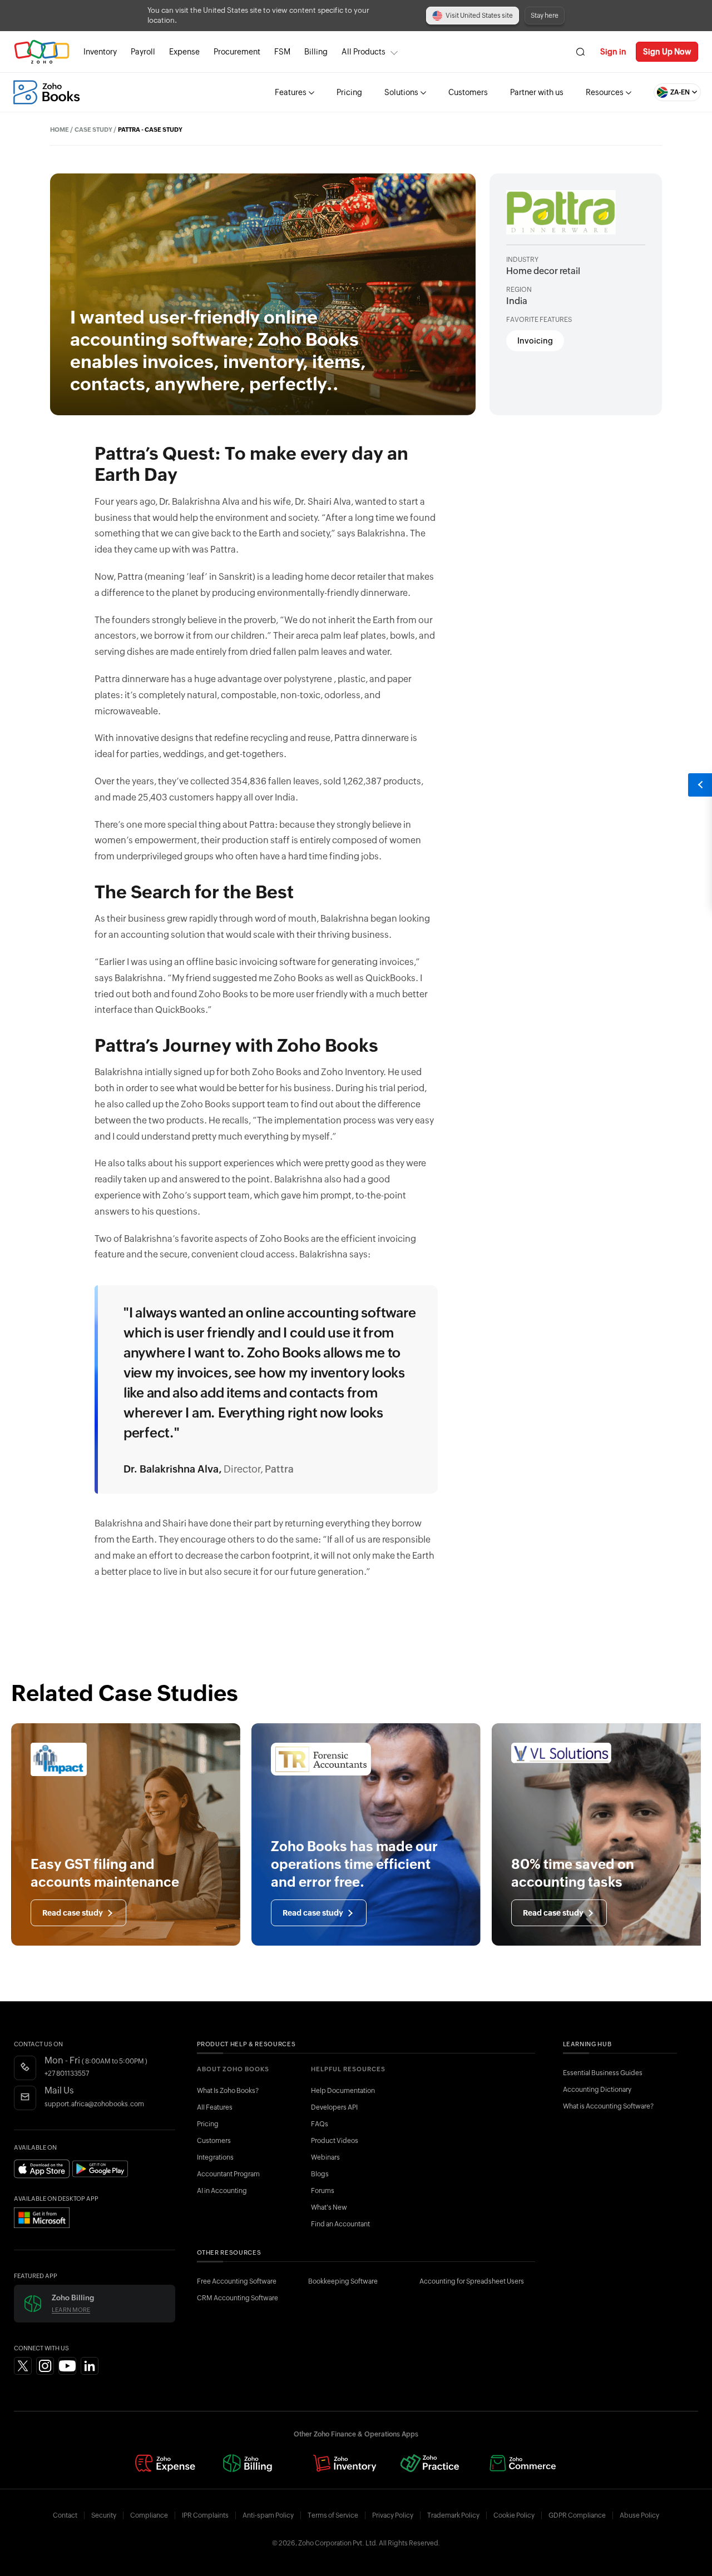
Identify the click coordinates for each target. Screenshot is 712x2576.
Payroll (143, 52)
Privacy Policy (393, 2515)
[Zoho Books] (46, 92)
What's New (329, 2207)
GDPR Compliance (577, 2515)
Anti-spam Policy (268, 2515)
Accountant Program (228, 2174)
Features (291, 92)
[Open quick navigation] (700, 785)
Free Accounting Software (237, 2281)
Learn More (71, 2310)
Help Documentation (343, 2091)
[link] (316, 52)
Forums (323, 2191)
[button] (666, 92)
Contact (65, 2515)
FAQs (320, 2124)
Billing (316, 52)
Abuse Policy (639, 2515)
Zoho (42, 52)
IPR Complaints (205, 2515)
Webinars (325, 2157)
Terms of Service (333, 2515)
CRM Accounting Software (238, 2298)
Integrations (215, 2157)
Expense (184, 52)
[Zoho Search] (580, 52)
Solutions (401, 92)
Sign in (613, 52)
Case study (93, 130)
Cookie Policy (514, 2515)
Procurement (237, 52)
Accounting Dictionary (597, 2090)
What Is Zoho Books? (228, 2091)
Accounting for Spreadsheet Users (472, 2281)
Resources (605, 92)
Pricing (349, 92)
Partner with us (537, 92)
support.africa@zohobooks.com (94, 2104)
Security (104, 2515)
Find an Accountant (340, 2224)
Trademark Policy (453, 2515)
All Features (215, 2107)
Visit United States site (479, 16)
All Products (364, 52)
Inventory (100, 52)
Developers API (334, 2107)
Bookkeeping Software (343, 2281)
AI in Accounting (222, 2191)
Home (60, 130)
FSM (282, 52)
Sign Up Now (667, 52)
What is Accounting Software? (608, 2106)
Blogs (320, 2174)
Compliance (149, 2515)
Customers (468, 92)
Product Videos (335, 2141)
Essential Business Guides (603, 2073)
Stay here (545, 16)
